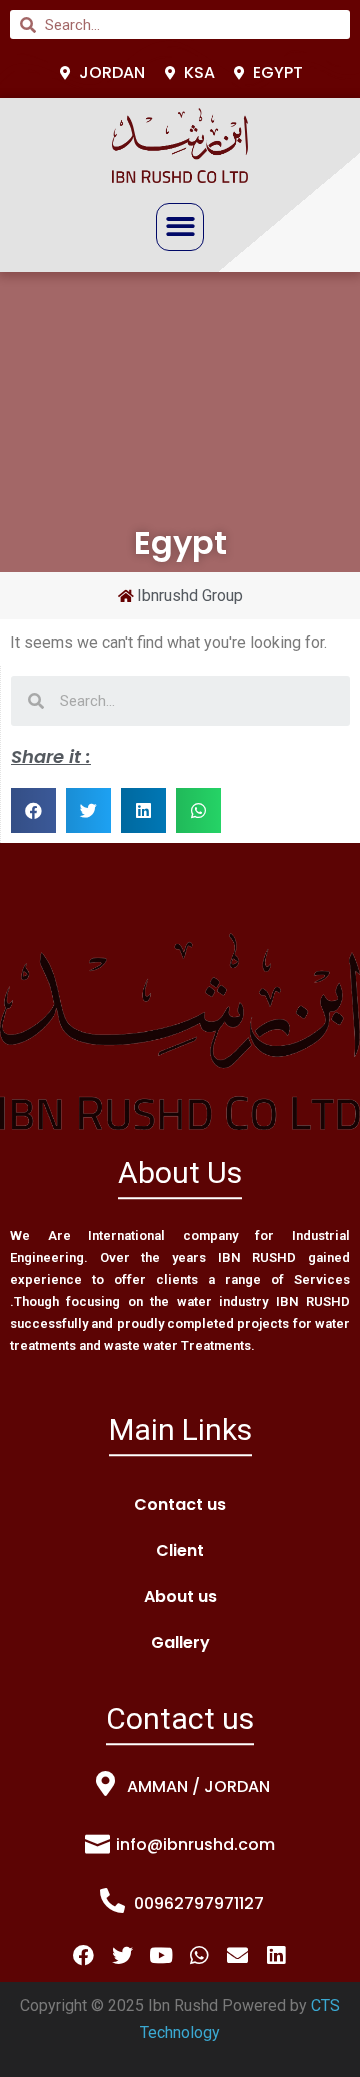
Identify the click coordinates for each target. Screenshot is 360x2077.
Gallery (180, 1642)
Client (180, 1550)
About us (180, 1596)
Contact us (180, 1504)
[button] (180, 227)
